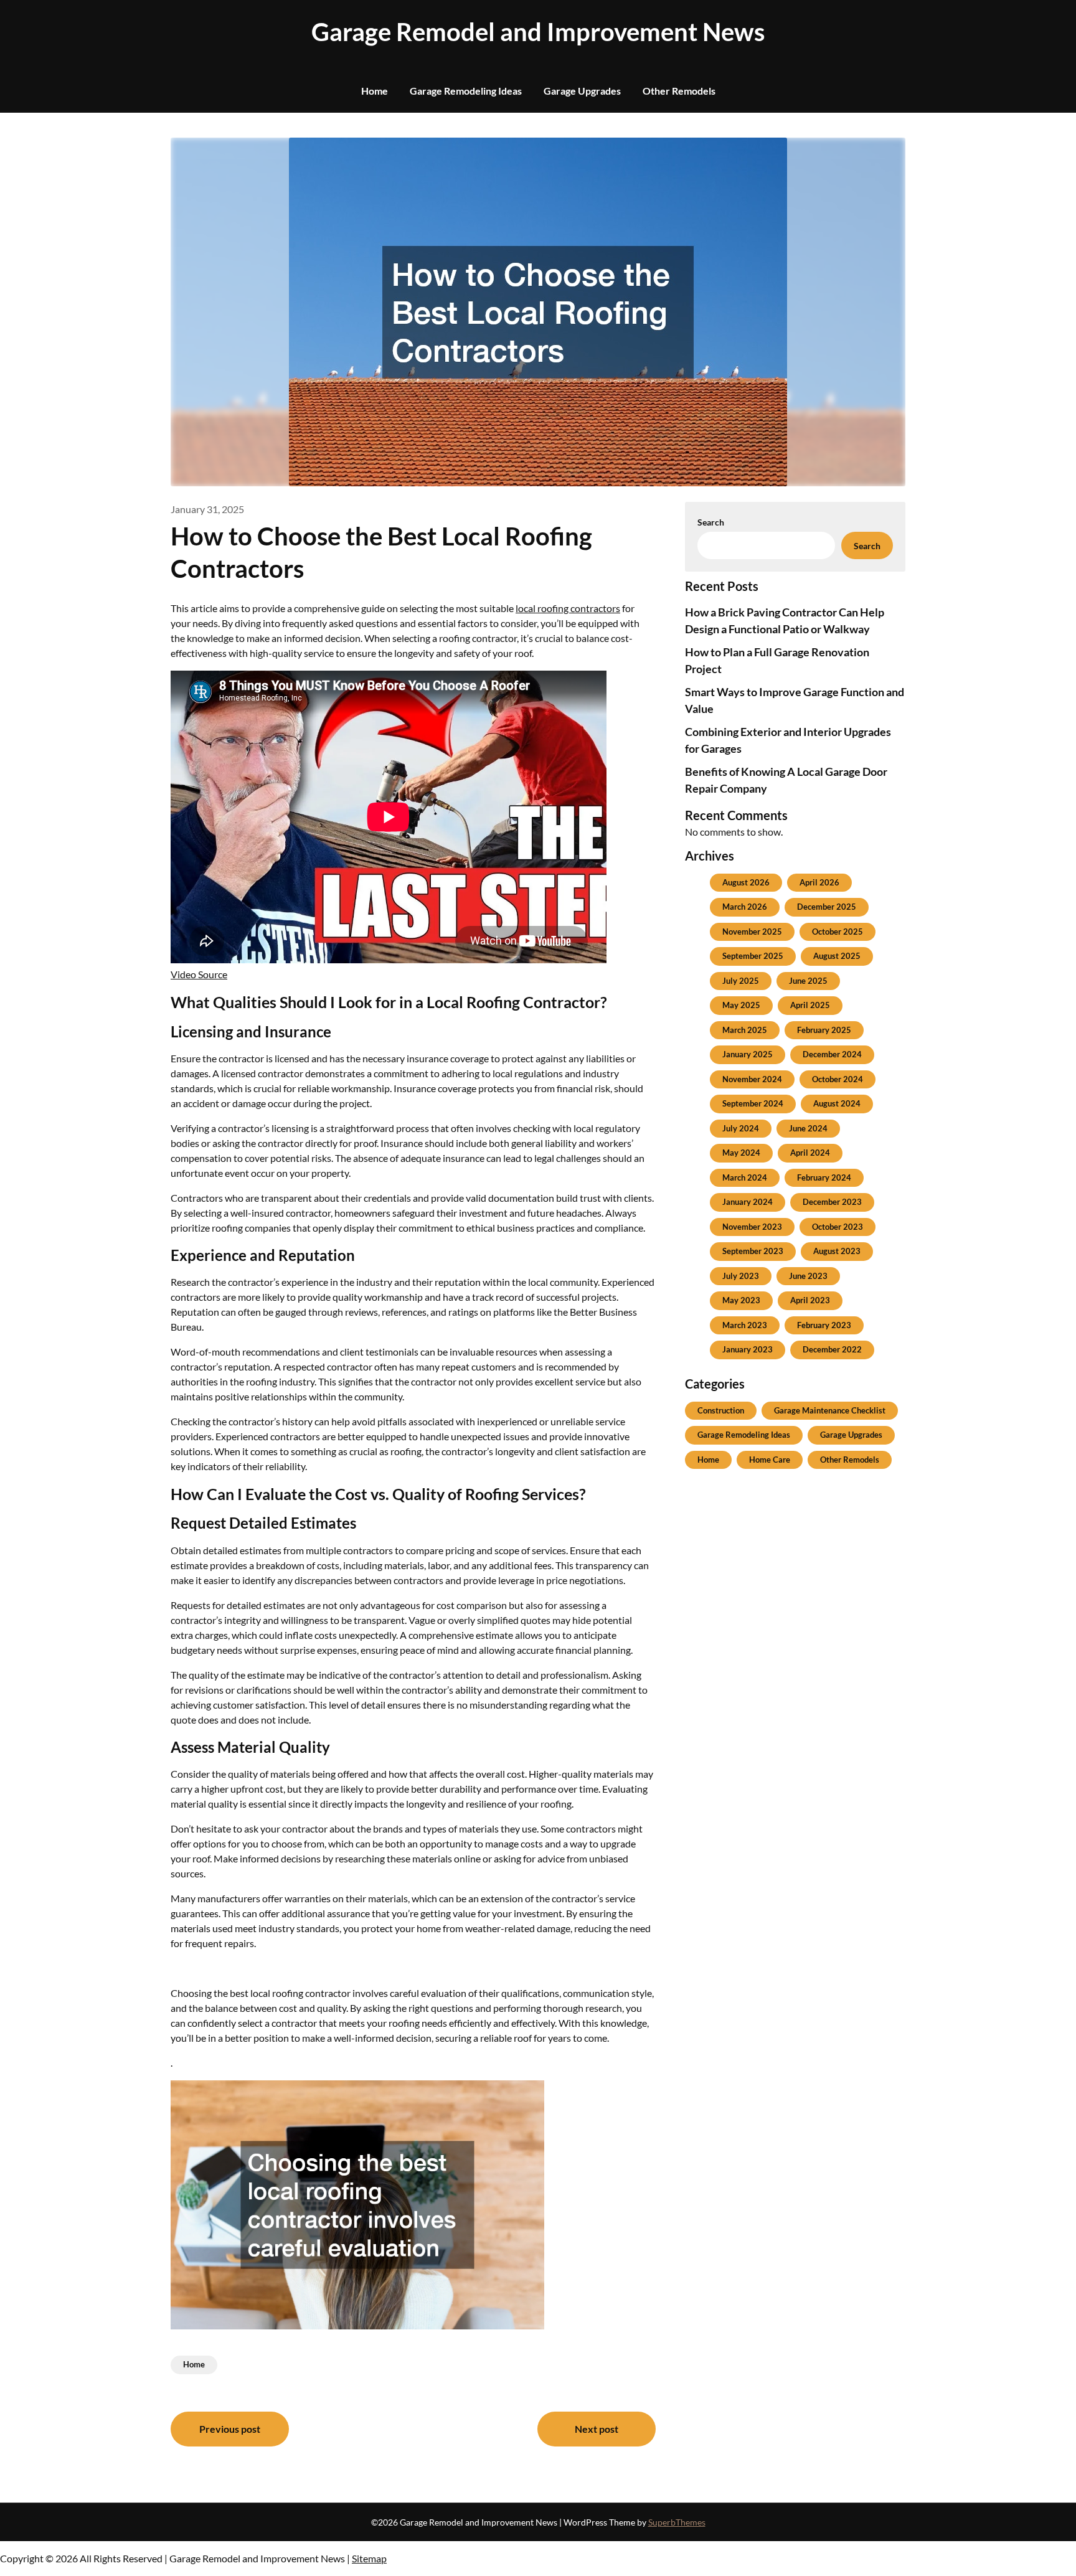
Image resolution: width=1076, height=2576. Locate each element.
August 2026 (746, 882)
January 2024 (748, 1202)
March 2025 (745, 1030)
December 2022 (832, 1349)
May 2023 (741, 1300)
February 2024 (824, 1177)
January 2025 (748, 1054)
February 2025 (824, 1030)
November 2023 (752, 1227)
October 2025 (838, 932)
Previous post (230, 2429)
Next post (597, 2429)
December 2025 (827, 907)
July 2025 (741, 981)
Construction (721, 1410)
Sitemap (369, 2558)
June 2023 (808, 1276)
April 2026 (819, 882)
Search (711, 522)
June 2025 (808, 981)
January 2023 (748, 1349)
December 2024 (832, 1054)
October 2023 (838, 1227)
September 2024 (753, 1103)
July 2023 (741, 1276)
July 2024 (741, 1128)
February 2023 (824, 1325)
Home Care (770, 1460)
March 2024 (745, 1177)
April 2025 (810, 1005)
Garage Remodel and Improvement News (538, 32)
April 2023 (810, 1300)
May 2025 (741, 1005)
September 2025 (753, 956)
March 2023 (745, 1325)
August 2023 (837, 1251)
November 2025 (752, 932)
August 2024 (837, 1103)
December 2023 (832, 1202)
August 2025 (837, 956)
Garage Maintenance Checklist (830, 1410)
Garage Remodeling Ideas (466, 91)
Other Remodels (679, 91)
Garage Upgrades (582, 91)
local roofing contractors (568, 608)
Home (375, 91)
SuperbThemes (677, 2522)
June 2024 (808, 1128)
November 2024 (752, 1079)
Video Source (199, 974)
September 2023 (753, 1251)
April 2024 (810, 1153)
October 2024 (838, 1079)
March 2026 (745, 907)
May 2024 (741, 1153)
